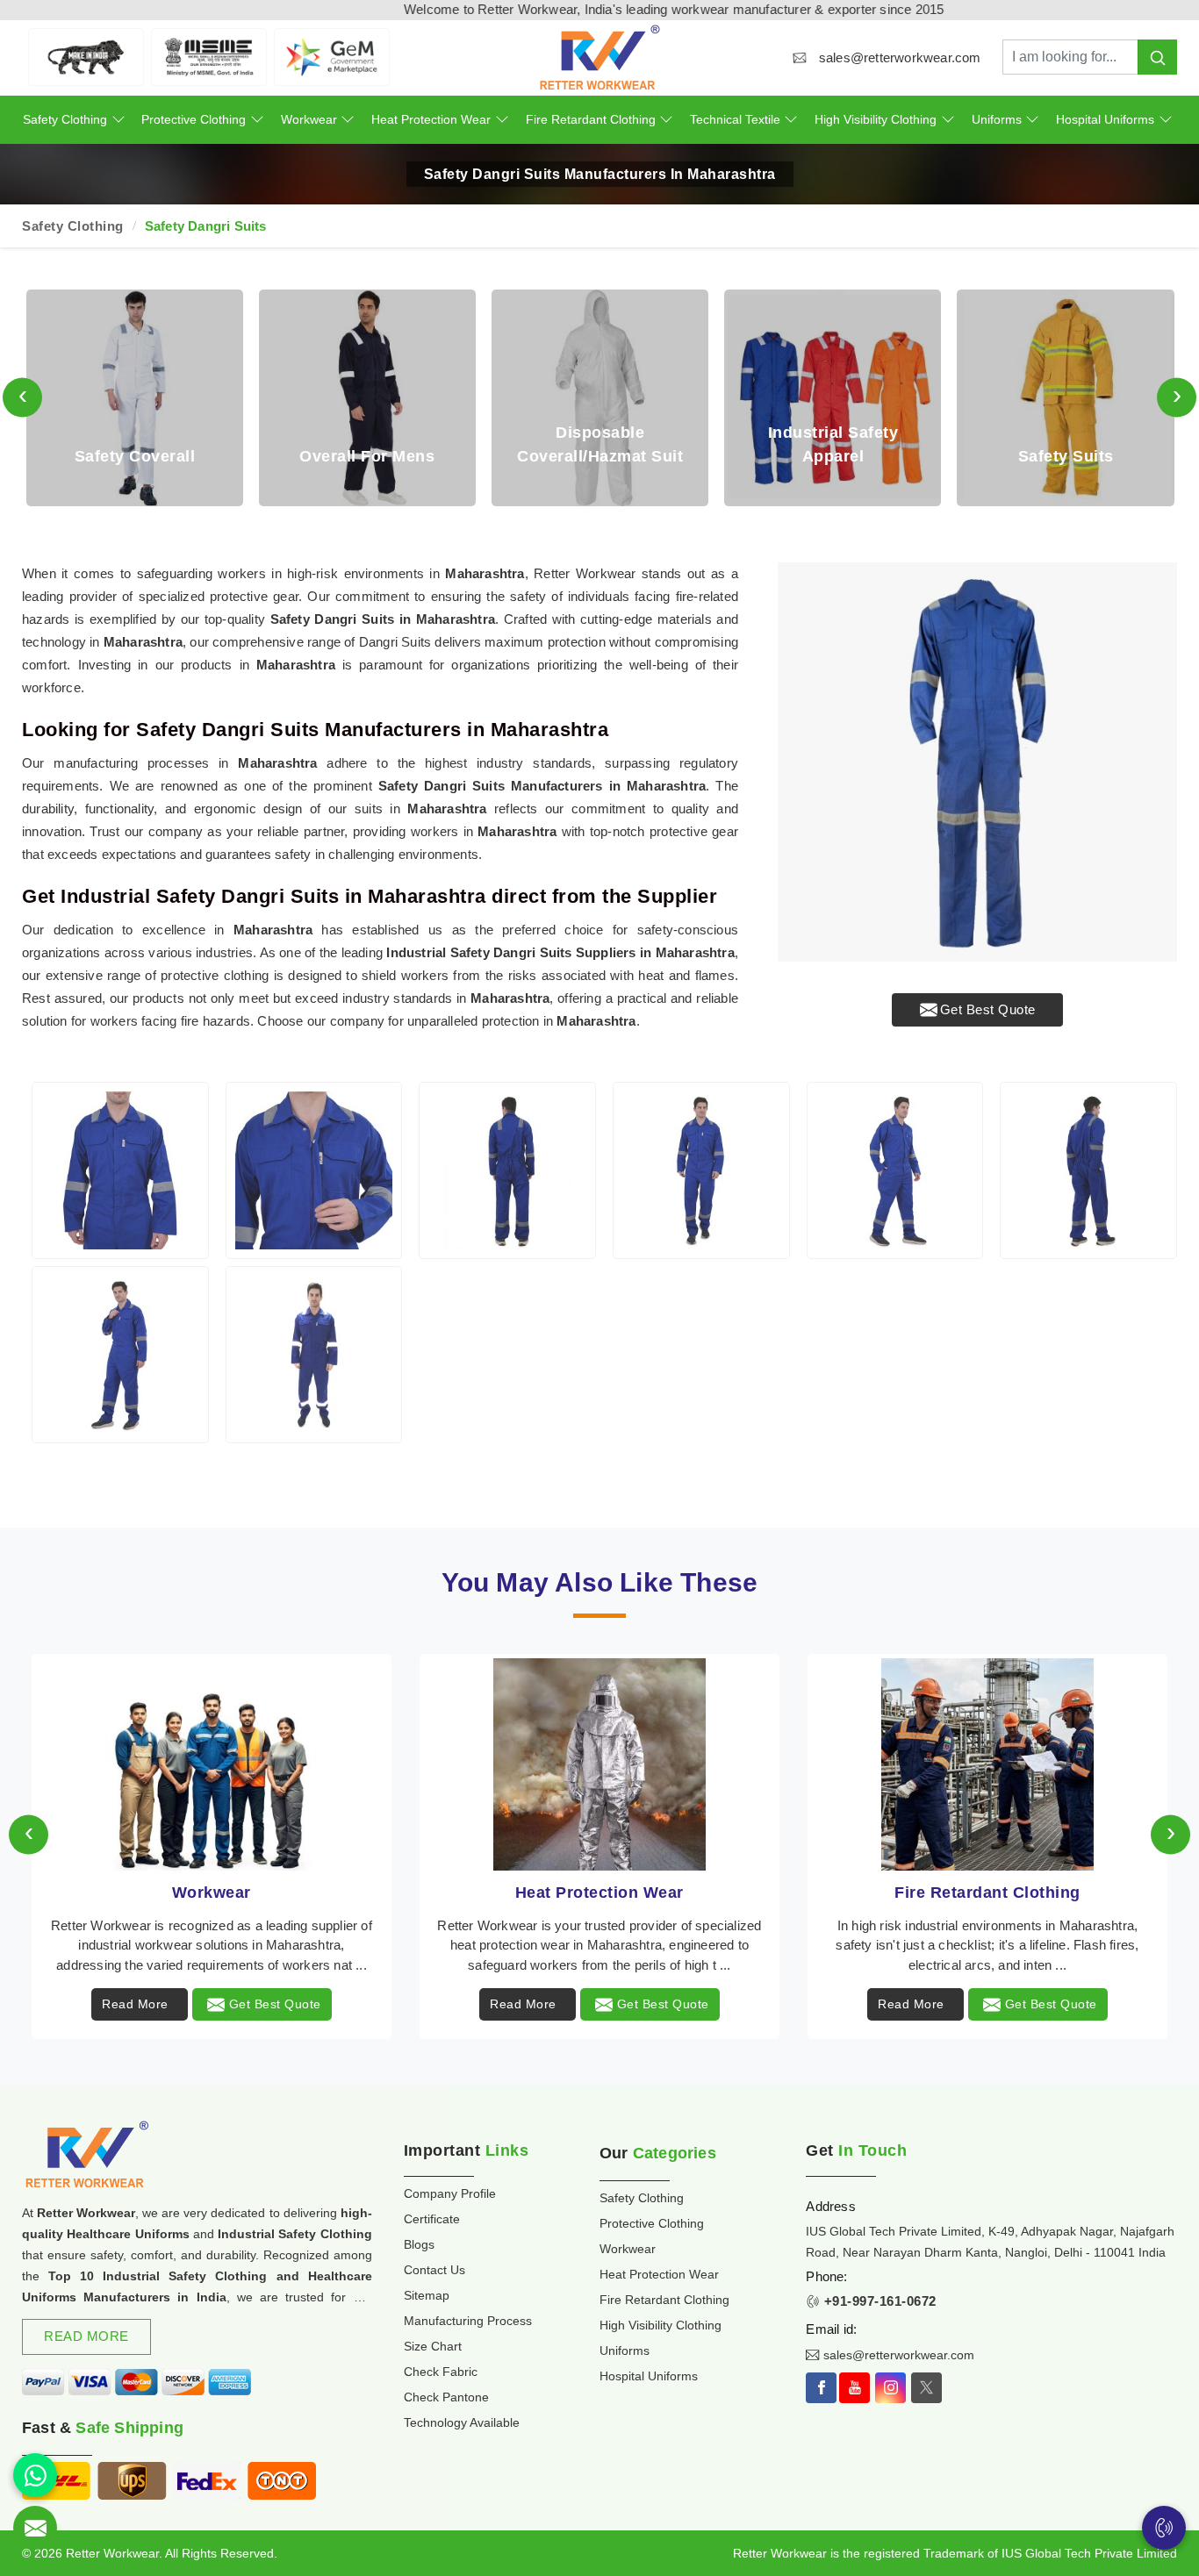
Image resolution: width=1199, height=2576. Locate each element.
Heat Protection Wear (431, 119)
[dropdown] (118, 120)
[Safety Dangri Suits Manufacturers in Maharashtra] (977, 762)
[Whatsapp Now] (35, 2475)
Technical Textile (735, 119)
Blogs (419, 2244)
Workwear (309, 119)
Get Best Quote (988, 1009)
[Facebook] (821, 2388)
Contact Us (434, 2270)
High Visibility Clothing (876, 119)
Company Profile (450, 2193)
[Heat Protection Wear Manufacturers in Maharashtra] (212, 1764)
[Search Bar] (1157, 57)
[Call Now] (1164, 2528)
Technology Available (462, 2422)
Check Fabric (441, 2372)
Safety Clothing (65, 119)
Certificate (432, 2219)
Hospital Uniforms (1105, 119)
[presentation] (22, 398)
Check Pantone (446, 2397)
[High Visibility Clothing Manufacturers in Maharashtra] (987, 1764)
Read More (135, 2004)
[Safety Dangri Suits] (120, 1170)
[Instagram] (890, 2388)
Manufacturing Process (468, 2321)
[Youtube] (854, 2388)
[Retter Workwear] (600, 57)
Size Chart (433, 2346)
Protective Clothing (194, 119)
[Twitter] (926, 2388)
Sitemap (427, 2295)
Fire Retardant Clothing (591, 119)
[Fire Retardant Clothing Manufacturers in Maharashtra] (599, 1764)
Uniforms (997, 119)
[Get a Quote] (35, 2528)
